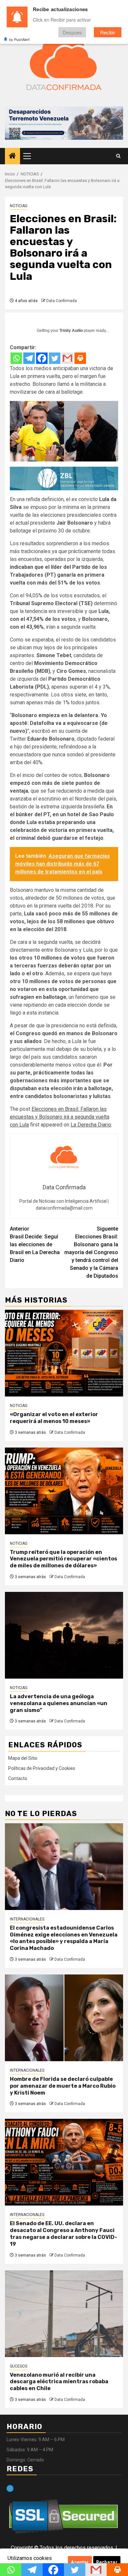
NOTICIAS (19, 206)
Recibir (108, 32)
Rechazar (107, 2562)
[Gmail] (67, 358)
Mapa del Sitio (23, 1758)
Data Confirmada (62, 301)
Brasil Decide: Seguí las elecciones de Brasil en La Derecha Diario (35, 1244)
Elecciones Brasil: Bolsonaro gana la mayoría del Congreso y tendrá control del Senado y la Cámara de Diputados (91, 1252)
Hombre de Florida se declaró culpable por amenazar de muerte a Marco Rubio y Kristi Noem (63, 2086)
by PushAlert (19, 39)
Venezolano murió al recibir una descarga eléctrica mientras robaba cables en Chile (59, 2382)
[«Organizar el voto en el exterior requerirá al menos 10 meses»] (64, 1353)
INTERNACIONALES (27, 1919)
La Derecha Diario (91, 1125)
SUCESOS (19, 2366)
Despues (72, 32)
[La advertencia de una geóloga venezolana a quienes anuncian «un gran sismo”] (64, 1635)
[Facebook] (42, 358)
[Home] (12, 156)
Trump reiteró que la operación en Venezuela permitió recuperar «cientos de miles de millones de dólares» (64, 1559)
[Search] (118, 156)
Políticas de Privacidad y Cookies (42, 1768)
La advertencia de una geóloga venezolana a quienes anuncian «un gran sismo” (59, 1703)
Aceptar (80, 2562)
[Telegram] (29, 358)
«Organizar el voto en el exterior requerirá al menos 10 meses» (54, 1418)
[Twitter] (55, 358)
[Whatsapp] (16, 358)
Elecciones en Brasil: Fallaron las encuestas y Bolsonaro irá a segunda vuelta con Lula (60, 1117)
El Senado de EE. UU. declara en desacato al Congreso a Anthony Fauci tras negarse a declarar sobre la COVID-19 (64, 2234)
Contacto (18, 1778)
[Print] (80, 358)
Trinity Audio (71, 331)
